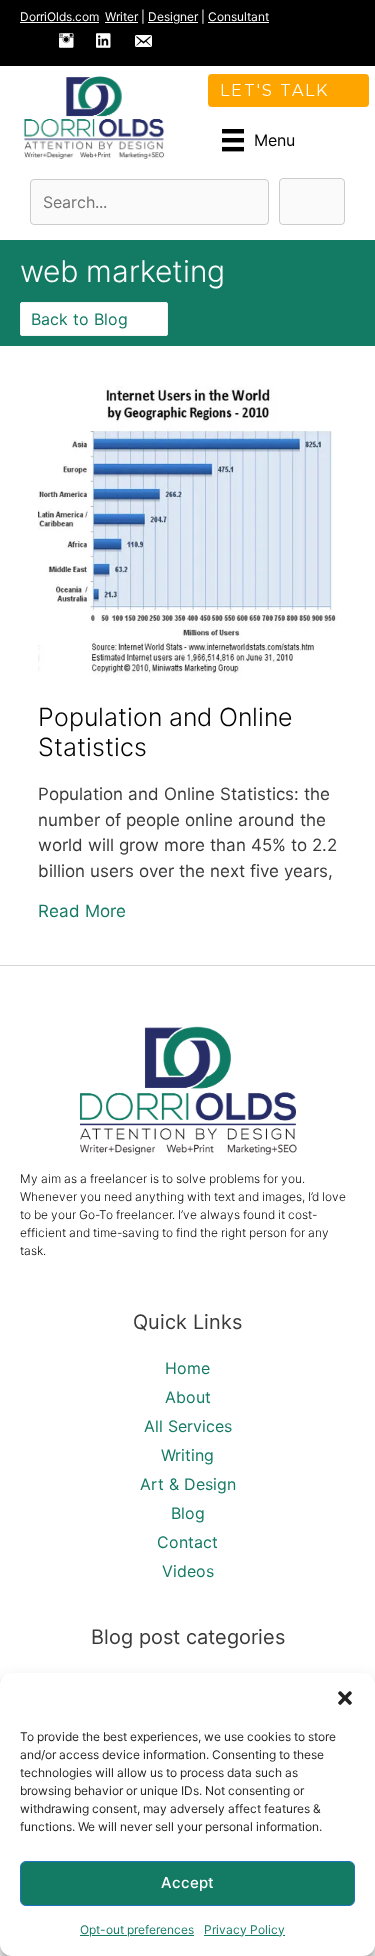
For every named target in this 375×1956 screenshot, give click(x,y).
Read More (82, 910)
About (188, 1397)
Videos (188, 1571)
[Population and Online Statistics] (188, 669)
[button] (345, 1698)
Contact (187, 1542)
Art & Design (188, 1484)
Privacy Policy (244, 1929)
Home (187, 1368)
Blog (188, 1513)
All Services (188, 1426)
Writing (187, 1455)
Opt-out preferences (137, 1929)
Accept (187, 1882)
